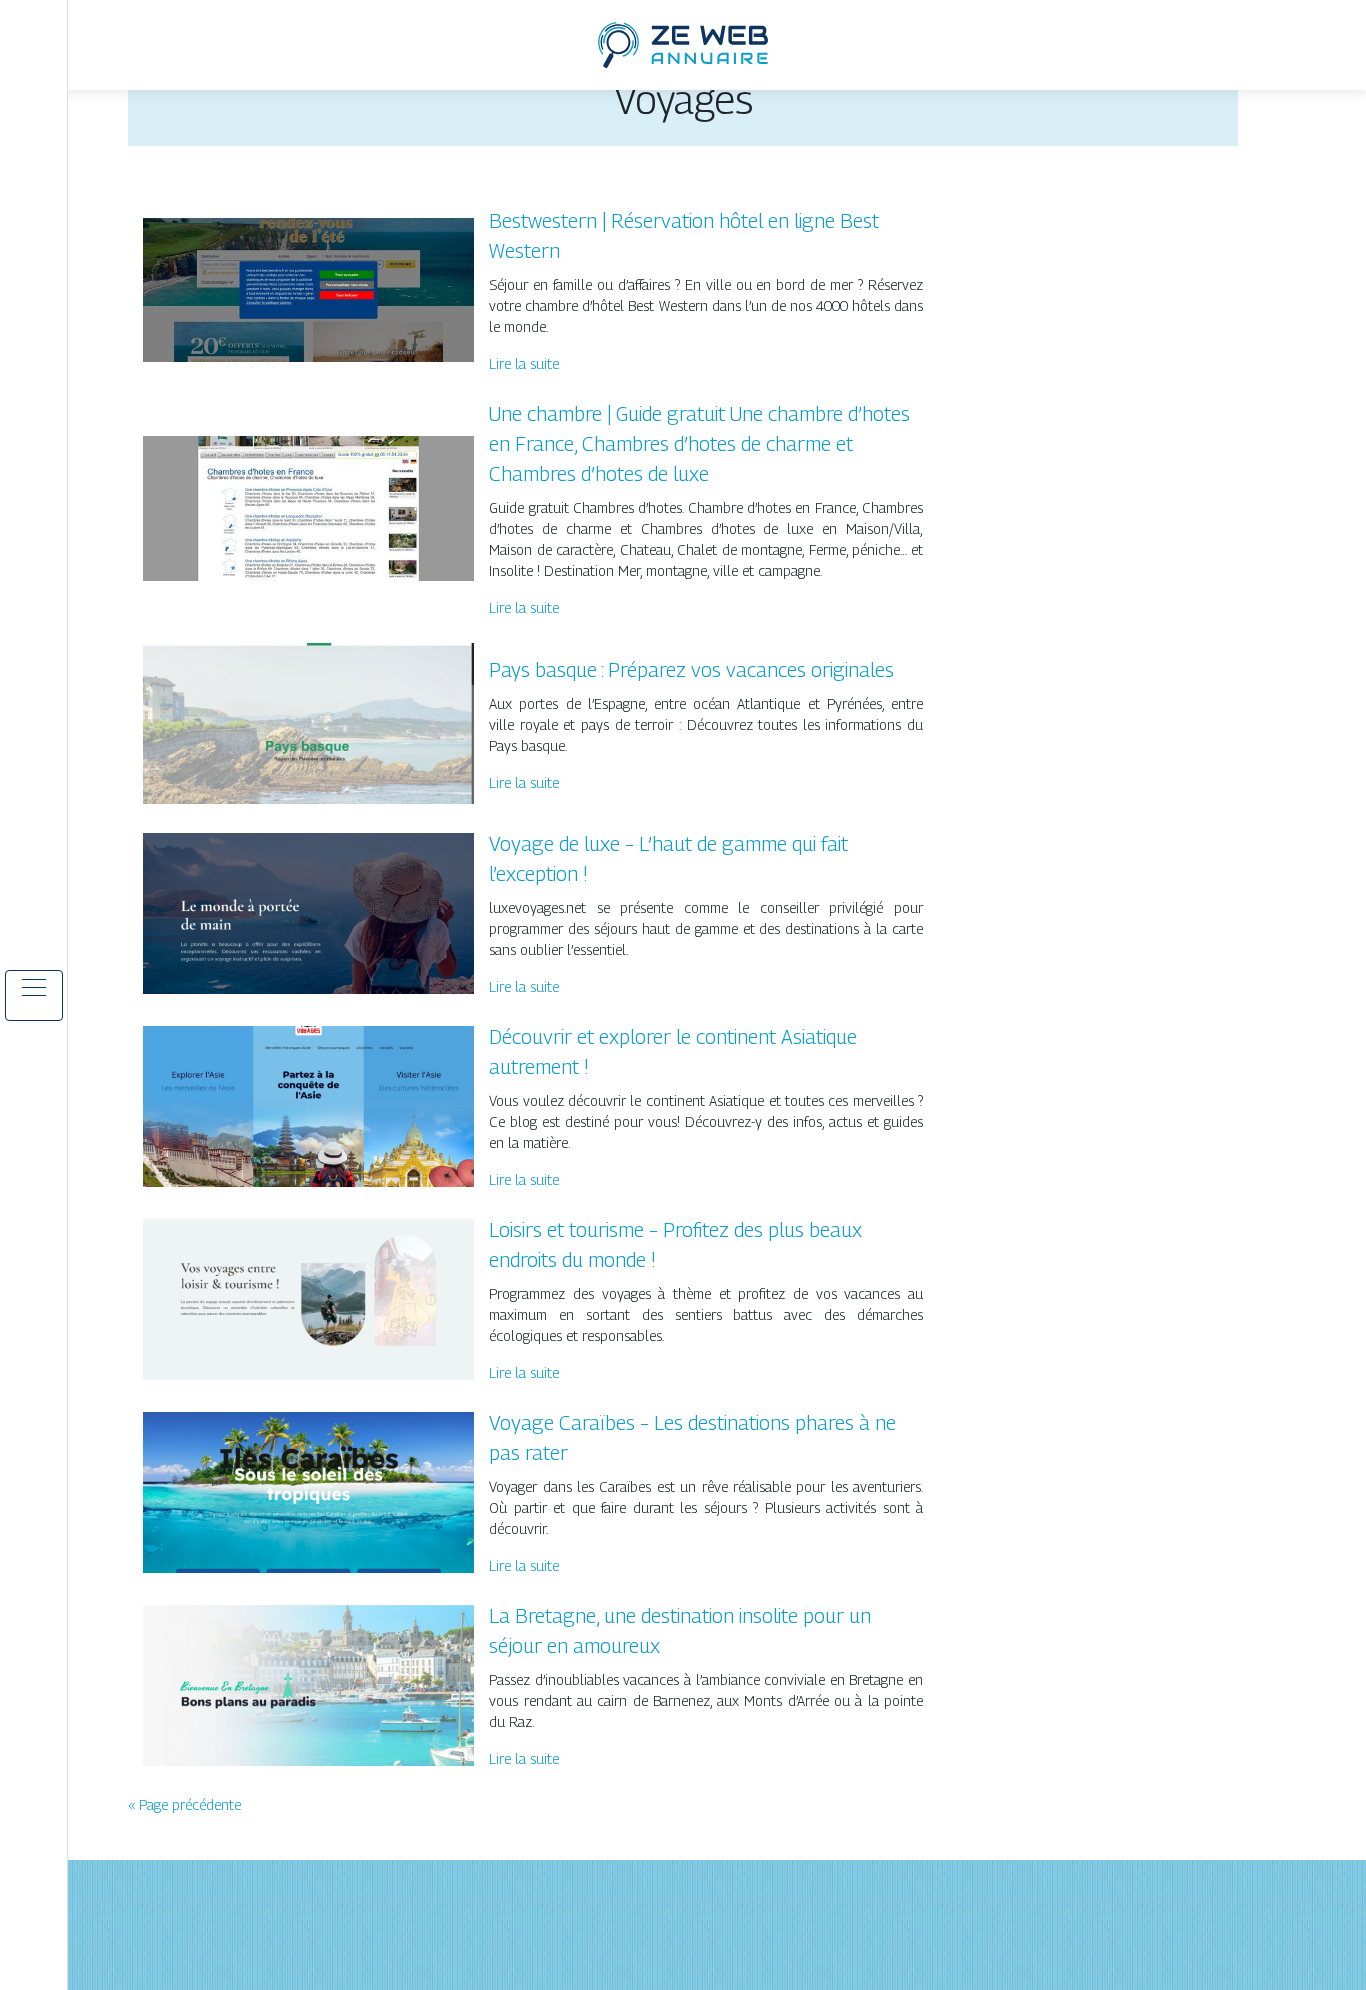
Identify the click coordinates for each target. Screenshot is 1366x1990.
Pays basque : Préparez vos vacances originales (691, 670)
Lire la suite (524, 363)
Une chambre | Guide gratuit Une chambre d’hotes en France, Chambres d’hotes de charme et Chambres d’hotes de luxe (699, 444)
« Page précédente (184, 1804)
